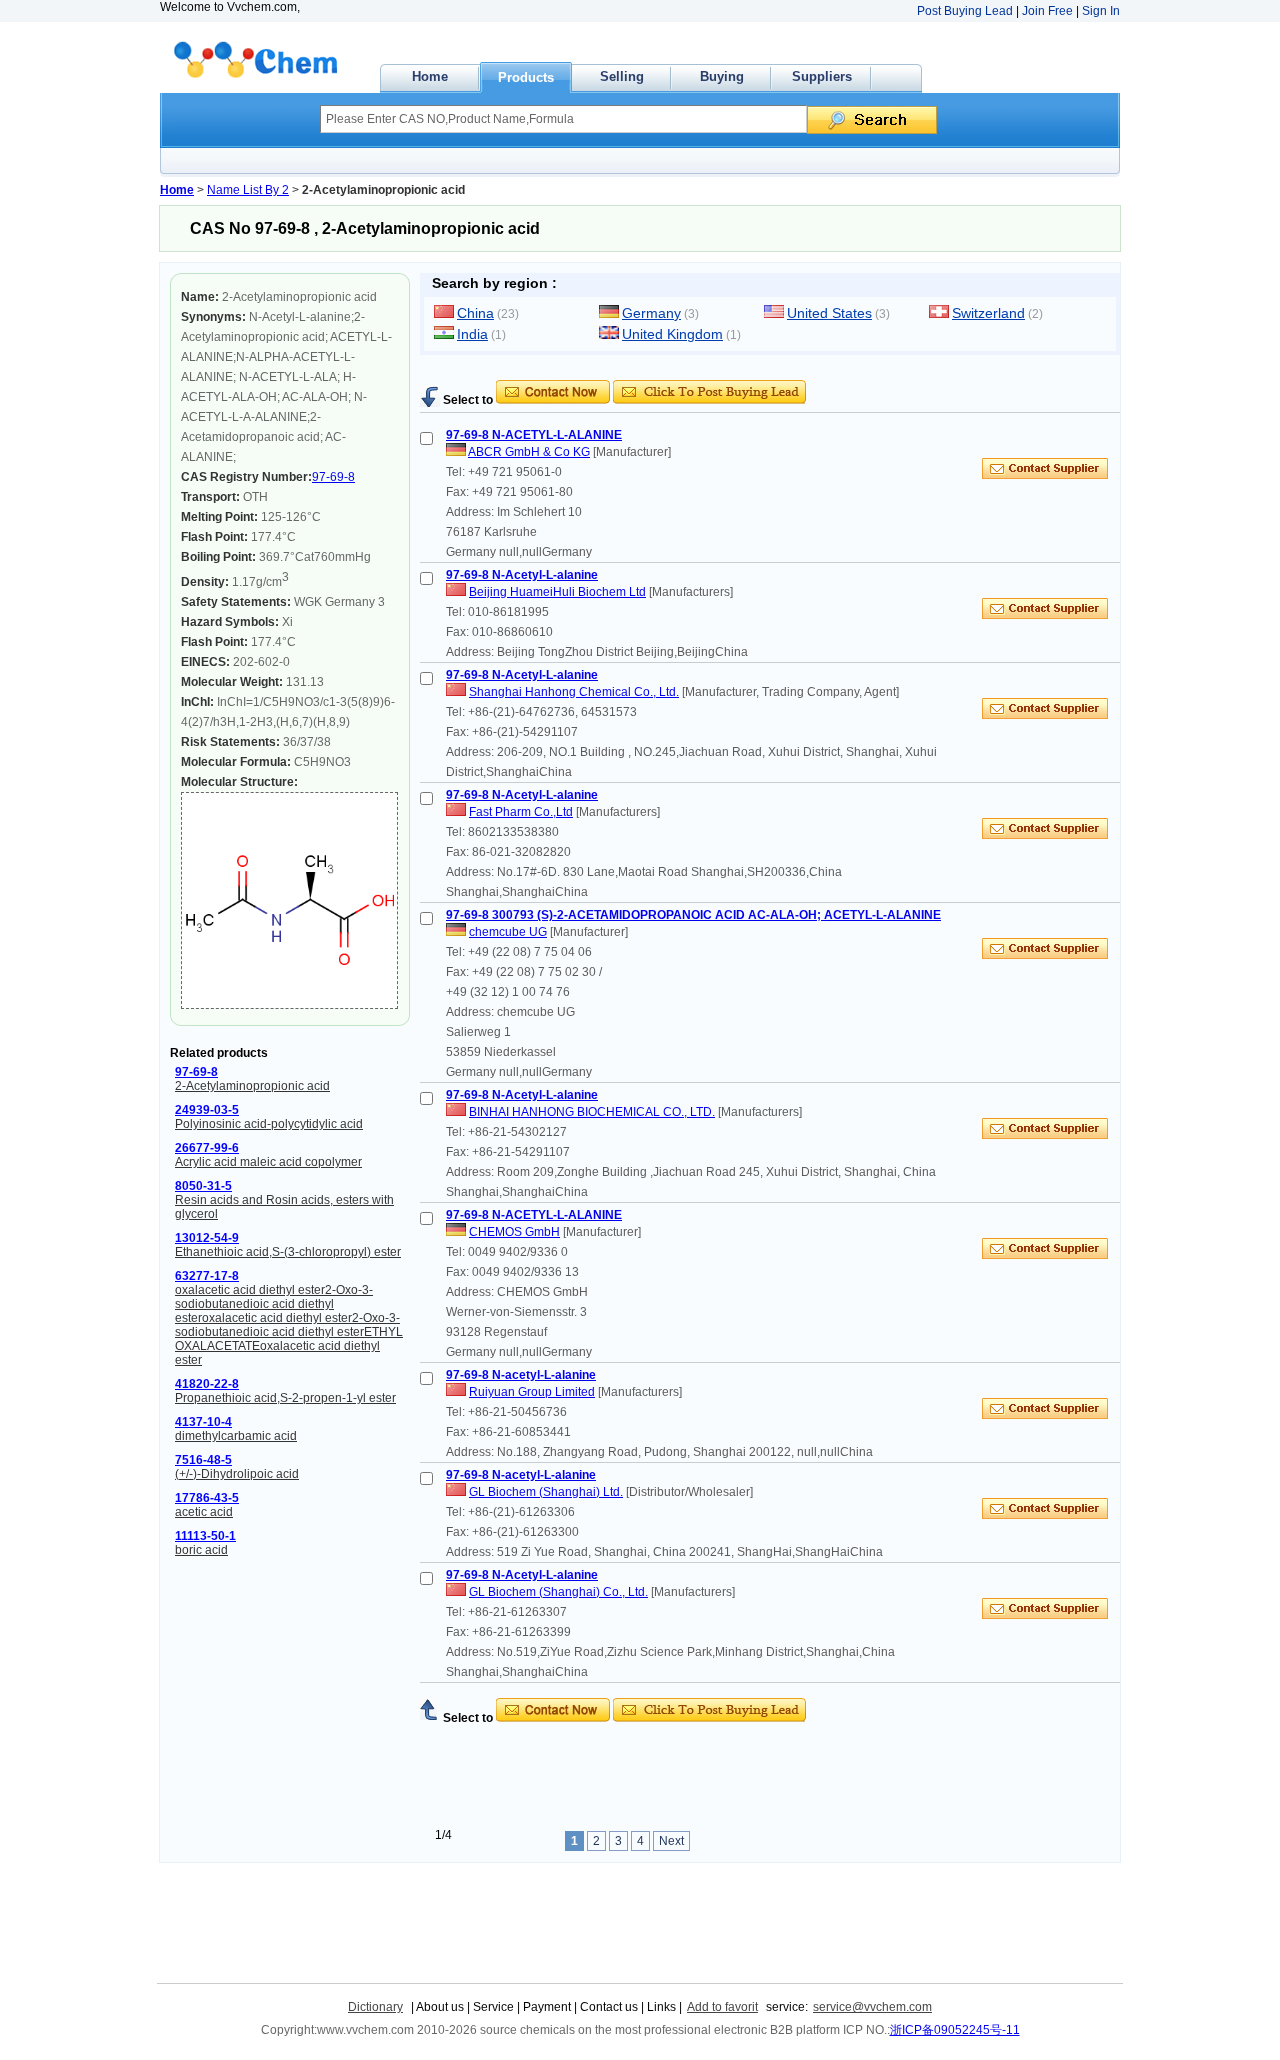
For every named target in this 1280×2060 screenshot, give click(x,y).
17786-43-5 (207, 1498)
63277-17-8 (207, 1276)
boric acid (201, 1550)
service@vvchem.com (872, 2007)
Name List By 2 (248, 190)
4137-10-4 (203, 1422)
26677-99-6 (207, 1148)
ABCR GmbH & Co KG (529, 452)
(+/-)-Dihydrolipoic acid (237, 1474)
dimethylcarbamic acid (236, 1436)
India (472, 334)
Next (671, 1841)
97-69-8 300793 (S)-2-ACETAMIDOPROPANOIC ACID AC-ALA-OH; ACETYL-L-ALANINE (693, 915)
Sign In (1101, 11)
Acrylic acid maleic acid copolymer (268, 1162)
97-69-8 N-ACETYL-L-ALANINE (534, 435)
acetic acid (204, 1512)
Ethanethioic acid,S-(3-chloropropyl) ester (288, 1252)
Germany (651, 313)
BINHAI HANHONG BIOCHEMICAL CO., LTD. (592, 1112)
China (475, 313)
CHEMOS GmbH (514, 1232)
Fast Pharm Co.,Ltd (521, 812)
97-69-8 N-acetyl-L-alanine (521, 1375)
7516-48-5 (203, 1460)
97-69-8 (333, 477)
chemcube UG (508, 932)
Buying (722, 76)
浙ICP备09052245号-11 (955, 2030)
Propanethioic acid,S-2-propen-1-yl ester (285, 1398)
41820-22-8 (207, 1384)
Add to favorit (722, 2007)
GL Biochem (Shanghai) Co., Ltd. (558, 1592)
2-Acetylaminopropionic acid (252, 1086)
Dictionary (375, 2007)
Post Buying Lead (965, 11)
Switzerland (988, 313)
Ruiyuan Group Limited (532, 1392)
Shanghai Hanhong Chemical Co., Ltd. (574, 692)
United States (829, 313)
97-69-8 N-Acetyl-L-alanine (522, 575)
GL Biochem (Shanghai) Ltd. (546, 1492)
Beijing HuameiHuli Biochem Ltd (557, 592)
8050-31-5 (203, 1186)
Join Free (1047, 11)
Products (526, 77)
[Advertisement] (654, 372)
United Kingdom (672, 334)
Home (430, 76)
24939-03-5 (207, 1110)
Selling (622, 76)
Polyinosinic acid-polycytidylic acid (269, 1124)
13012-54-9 (207, 1238)
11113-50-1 (205, 1536)
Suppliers (822, 76)
